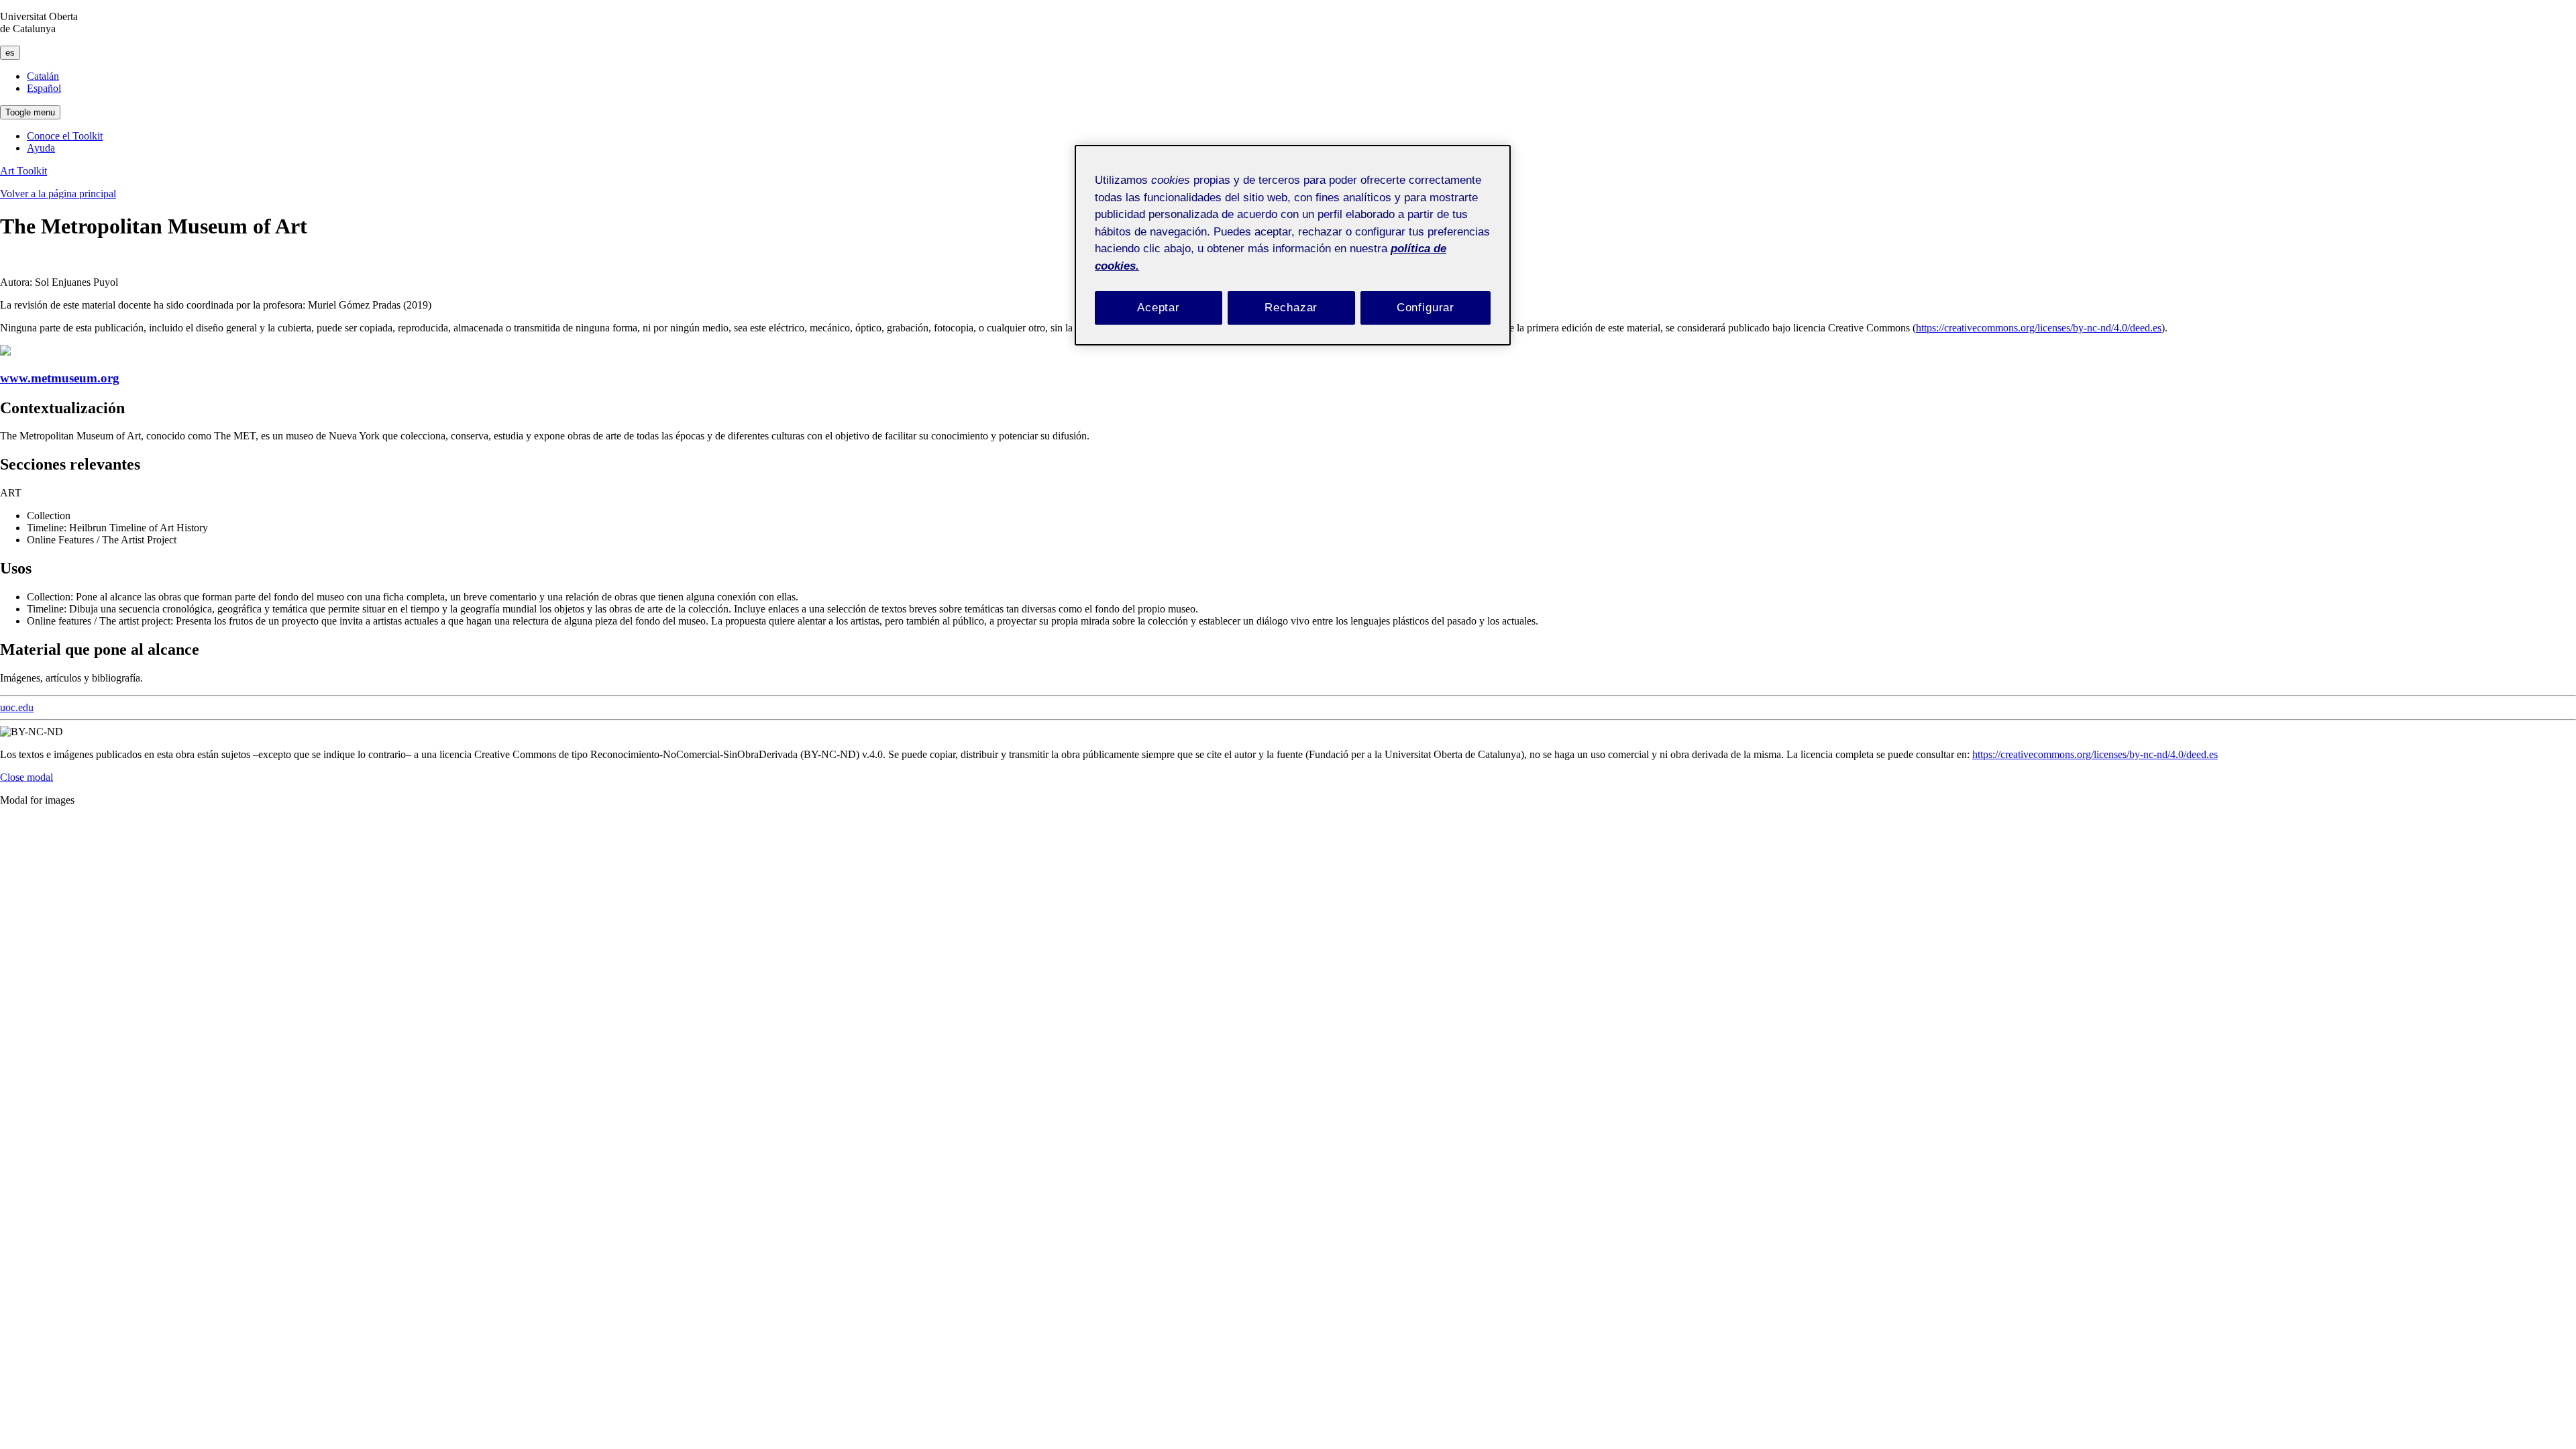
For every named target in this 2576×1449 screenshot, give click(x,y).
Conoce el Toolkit (65, 136)
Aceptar (1159, 308)
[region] (1293, 245)
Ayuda (41, 148)
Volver (58, 194)
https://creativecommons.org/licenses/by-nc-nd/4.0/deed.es (2039, 328)
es (10, 53)
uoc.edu (17, 707)
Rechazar (1291, 308)
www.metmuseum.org (60, 378)
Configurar (1426, 308)
